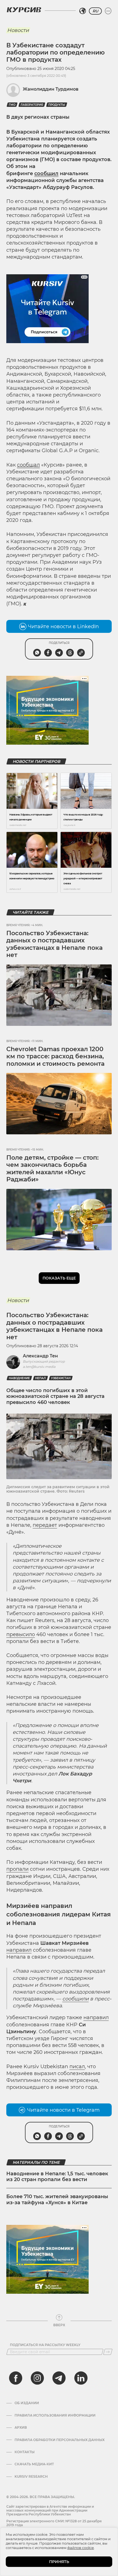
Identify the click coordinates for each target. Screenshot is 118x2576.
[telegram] (59, 2378)
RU (95, 11)
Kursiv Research (31, 2477)
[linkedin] (81, 2378)
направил (19, 1950)
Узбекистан (61, 1378)
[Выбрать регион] (83, 11)
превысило (21, 1634)
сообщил (46, 173)
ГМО (12, 105)
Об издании (27, 2403)
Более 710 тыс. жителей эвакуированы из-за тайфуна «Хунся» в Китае (57, 2200)
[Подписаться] (108, 2352)
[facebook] (16, 2378)
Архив (21, 2428)
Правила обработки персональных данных (60, 2440)
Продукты (57, 105)
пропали (17, 1869)
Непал (40, 1378)
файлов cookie (81, 2548)
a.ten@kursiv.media (39, 1367)
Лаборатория (32, 105)
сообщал (28, 465)
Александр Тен (40, 1356)
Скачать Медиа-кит (34, 2464)
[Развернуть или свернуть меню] (108, 11)
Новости (18, 30)
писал (77, 2067)
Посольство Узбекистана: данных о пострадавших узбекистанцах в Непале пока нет (54, 944)
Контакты (25, 2452)
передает (45, 1525)
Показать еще (59, 1278)
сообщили (75, 1999)
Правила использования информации (55, 2415)
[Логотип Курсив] (24, 10)
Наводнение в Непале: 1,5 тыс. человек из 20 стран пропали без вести (57, 2177)
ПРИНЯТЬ (59, 2562)
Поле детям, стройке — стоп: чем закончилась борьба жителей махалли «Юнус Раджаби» (52, 1168)
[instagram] (37, 2378)
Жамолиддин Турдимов (51, 89)
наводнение (19, 1378)
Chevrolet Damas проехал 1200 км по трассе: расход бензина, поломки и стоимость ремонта (55, 1056)
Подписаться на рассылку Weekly (45, 2345)
